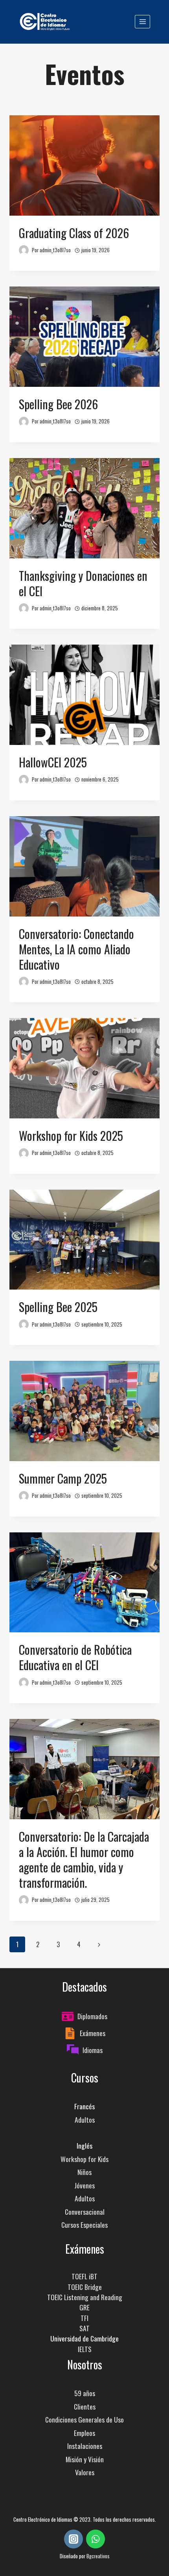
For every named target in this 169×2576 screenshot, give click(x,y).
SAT (84, 2328)
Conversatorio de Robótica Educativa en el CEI (75, 1657)
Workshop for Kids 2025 (71, 1136)
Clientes (85, 2406)
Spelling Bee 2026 (58, 404)
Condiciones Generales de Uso (84, 2419)
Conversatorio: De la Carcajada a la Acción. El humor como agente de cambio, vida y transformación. (84, 1859)
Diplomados (92, 2016)
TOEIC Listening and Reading (85, 2297)
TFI (84, 2318)
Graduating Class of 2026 (74, 233)
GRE (84, 2307)
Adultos (85, 2120)
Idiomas (93, 2050)
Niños (84, 2172)
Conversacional (85, 2212)
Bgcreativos (98, 2556)
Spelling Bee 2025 (58, 1307)
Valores (85, 2472)
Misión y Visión (85, 2459)
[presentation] (84, 165)
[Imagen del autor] (24, 250)
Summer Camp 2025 (63, 1478)
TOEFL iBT (84, 2276)
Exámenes (93, 2033)
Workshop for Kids (84, 2159)
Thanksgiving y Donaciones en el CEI (83, 583)
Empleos (84, 2433)
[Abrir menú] (142, 21)
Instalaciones (85, 2446)
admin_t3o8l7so (55, 250)
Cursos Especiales (84, 2225)
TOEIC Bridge (85, 2287)
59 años (85, 2393)
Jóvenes (84, 2185)
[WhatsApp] (96, 2539)
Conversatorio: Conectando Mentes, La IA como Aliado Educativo (76, 949)
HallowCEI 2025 (53, 762)
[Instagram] (73, 2539)
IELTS (85, 2349)
